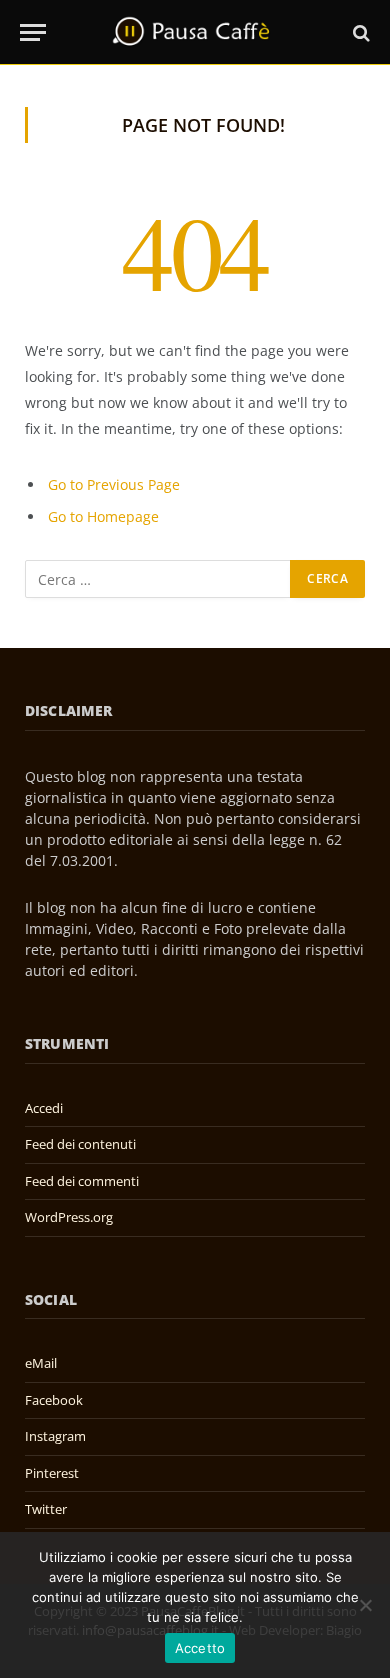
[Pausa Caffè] (195, 32)
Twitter (46, 1509)
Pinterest (52, 1473)
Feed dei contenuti (80, 1144)
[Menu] (33, 32)
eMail (41, 1363)
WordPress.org (69, 1217)
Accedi (44, 1108)
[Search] (359, 32)
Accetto (200, 1648)
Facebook (54, 1400)
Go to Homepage (103, 516)
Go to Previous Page (114, 484)
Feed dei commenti (82, 1181)
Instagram (55, 1436)
